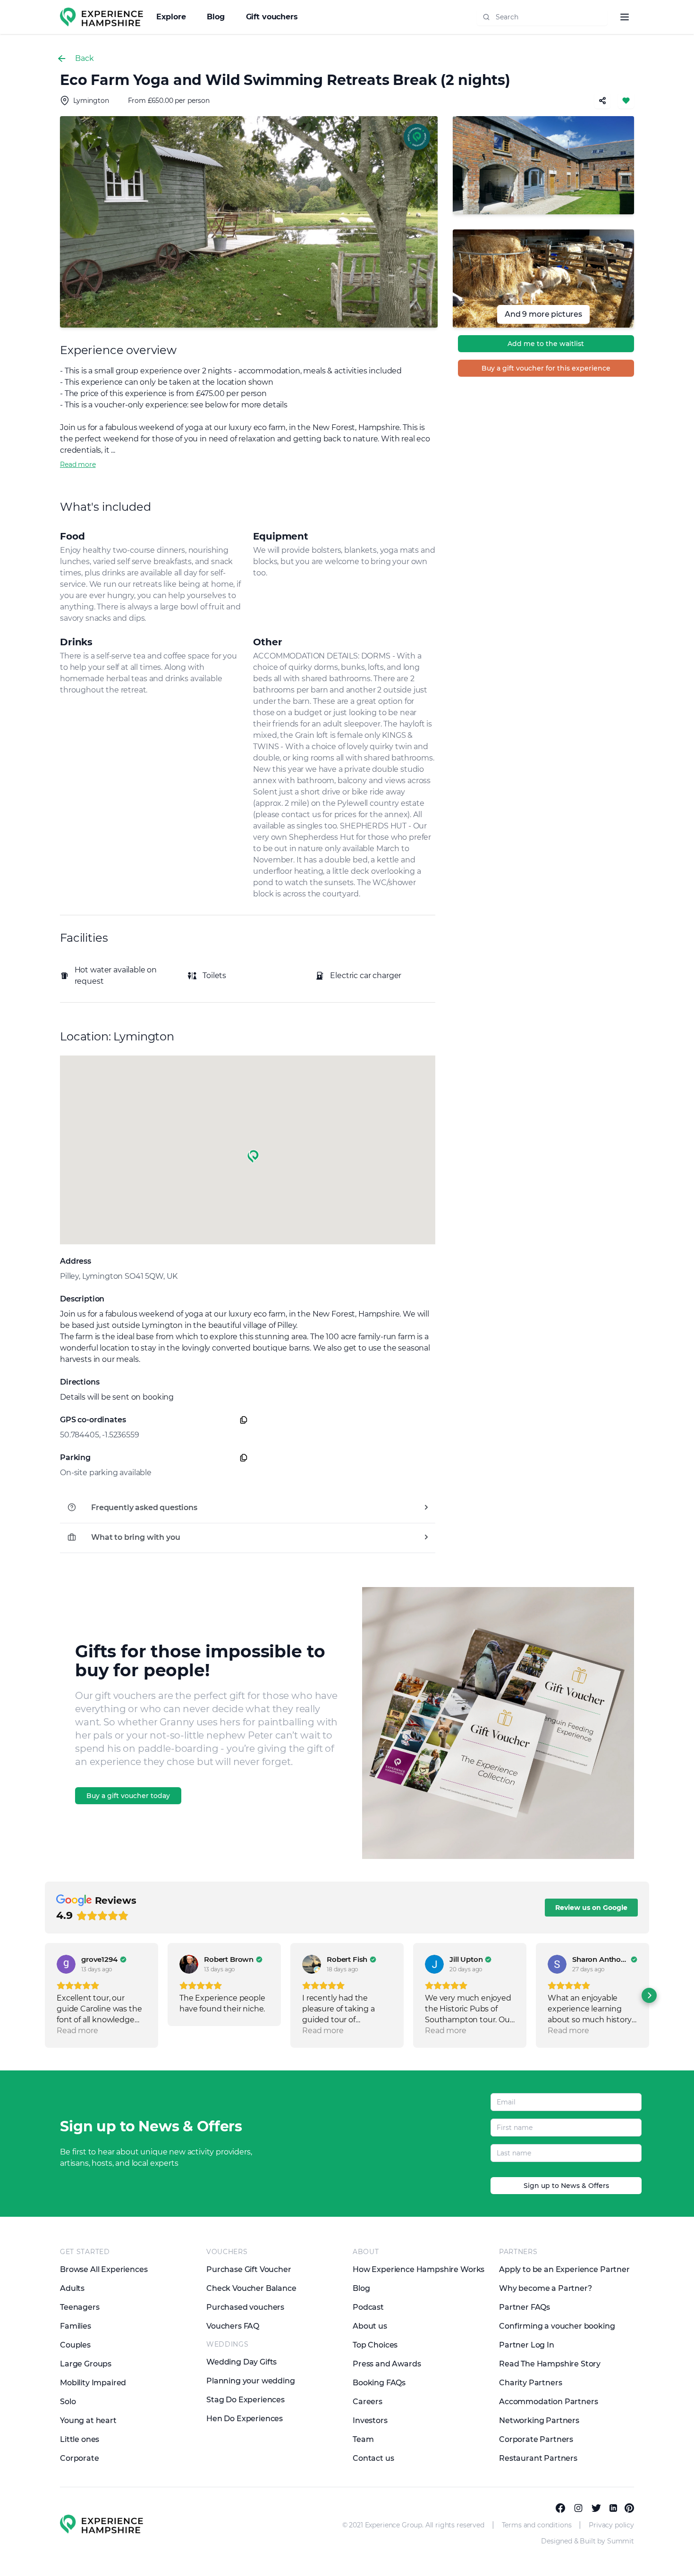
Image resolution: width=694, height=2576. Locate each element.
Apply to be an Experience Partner (564, 2269)
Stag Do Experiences (245, 2400)
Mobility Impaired (93, 2383)
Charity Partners (530, 2383)
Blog (217, 17)
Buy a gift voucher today (128, 1796)
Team (363, 2439)
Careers (368, 2402)
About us (370, 2326)
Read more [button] (77, 2031)
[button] (253, 1157)
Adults (72, 2288)
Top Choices (375, 2345)
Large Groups (86, 2364)
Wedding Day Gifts (241, 2362)
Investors (370, 2420)
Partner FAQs (525, 2307)
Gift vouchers (272, 17)
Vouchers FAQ (233, 2326)
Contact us (373, 2458)
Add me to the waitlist (546, 344)
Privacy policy (611, 2525)
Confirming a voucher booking (557, 2326)
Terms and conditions (537, 2525)
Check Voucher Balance (251, 2288)
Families (76, 2326)
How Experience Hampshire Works (419, 2269)
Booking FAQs (379, 2383)
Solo (68, 2402)
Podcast (368, 2307)
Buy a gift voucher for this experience (546, 368)
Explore (172, 17)
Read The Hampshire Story (550, 2364)
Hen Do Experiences (245, 2419)
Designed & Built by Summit (588, 2541)
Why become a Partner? (546, 2288)
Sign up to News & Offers (566, 2186)
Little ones (80, 2439)
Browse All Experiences (104, 2269)
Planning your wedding (251, 2381)
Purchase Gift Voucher (249, 2269)
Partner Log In (527, 2345)
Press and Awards (387, 2364)
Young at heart (88, 2420)
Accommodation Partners (548, 2402)
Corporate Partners (536, 2439)
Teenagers (80, 2307)
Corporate (80, 2458)
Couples (75, 2345)
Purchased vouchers (245, 2307)
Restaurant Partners (538, 2458)
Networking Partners (539, 2420)
